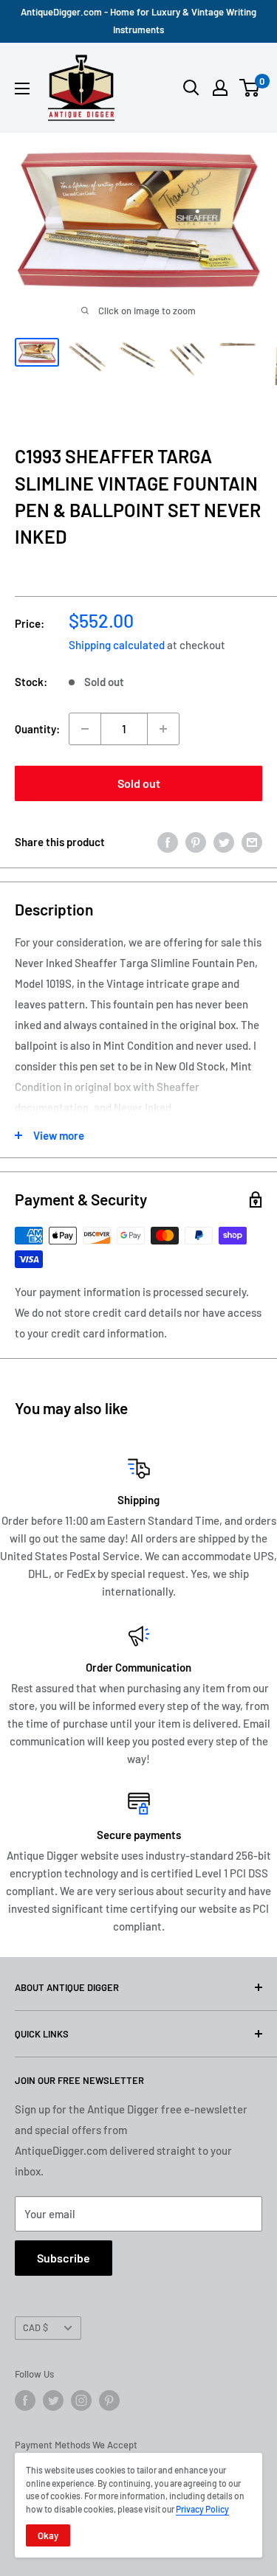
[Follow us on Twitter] (53, 2400)
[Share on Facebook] (168, 842)
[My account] (220, 88)
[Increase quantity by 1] (163, 729)
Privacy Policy (202, 2509)
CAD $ (35, 2327)
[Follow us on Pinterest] (109, 2400)
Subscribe (64, 2258)
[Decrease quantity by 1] (85, 729)
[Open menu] (22, 89)
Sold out (139, 783)
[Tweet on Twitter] (224, 842)
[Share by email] (252, 842)
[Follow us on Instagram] (81, 2400)
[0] (250, 88)
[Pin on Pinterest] (196, 842)
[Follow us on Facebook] (25, 2400)
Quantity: (37, 729)
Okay (48, 2535)
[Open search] (191, 88)
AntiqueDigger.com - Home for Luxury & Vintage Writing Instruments (138, 21)
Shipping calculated (117, 645)
